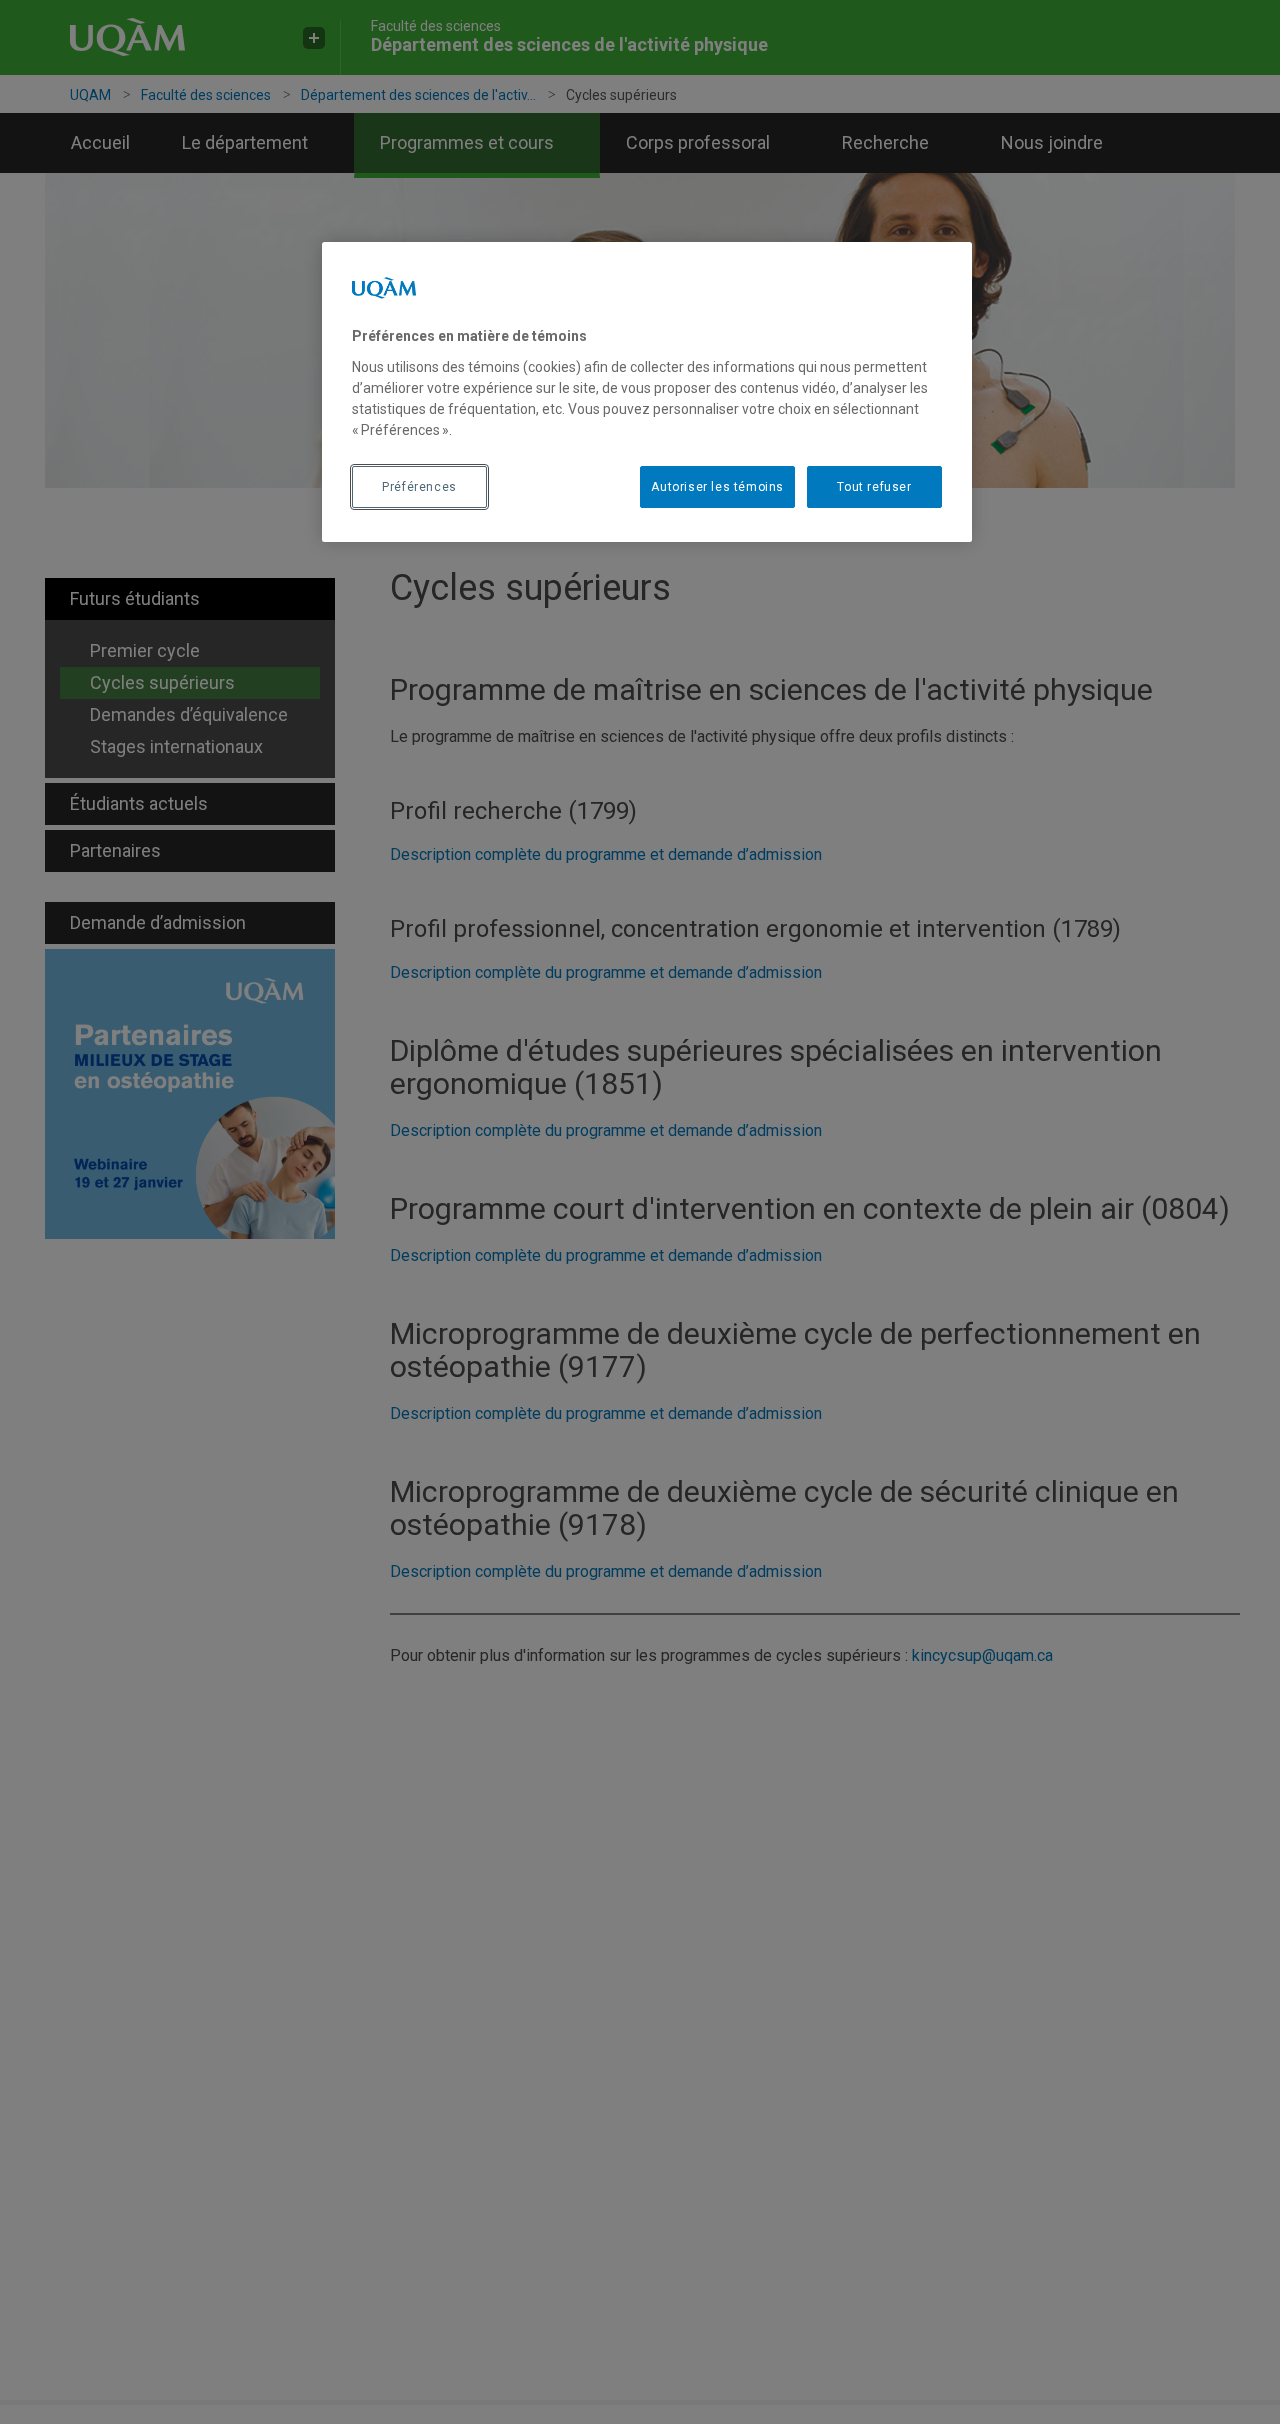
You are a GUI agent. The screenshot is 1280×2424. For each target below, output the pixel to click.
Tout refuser (874, 487)
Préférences (419, 487)
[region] (647, 392)
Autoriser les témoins (717, 487)
